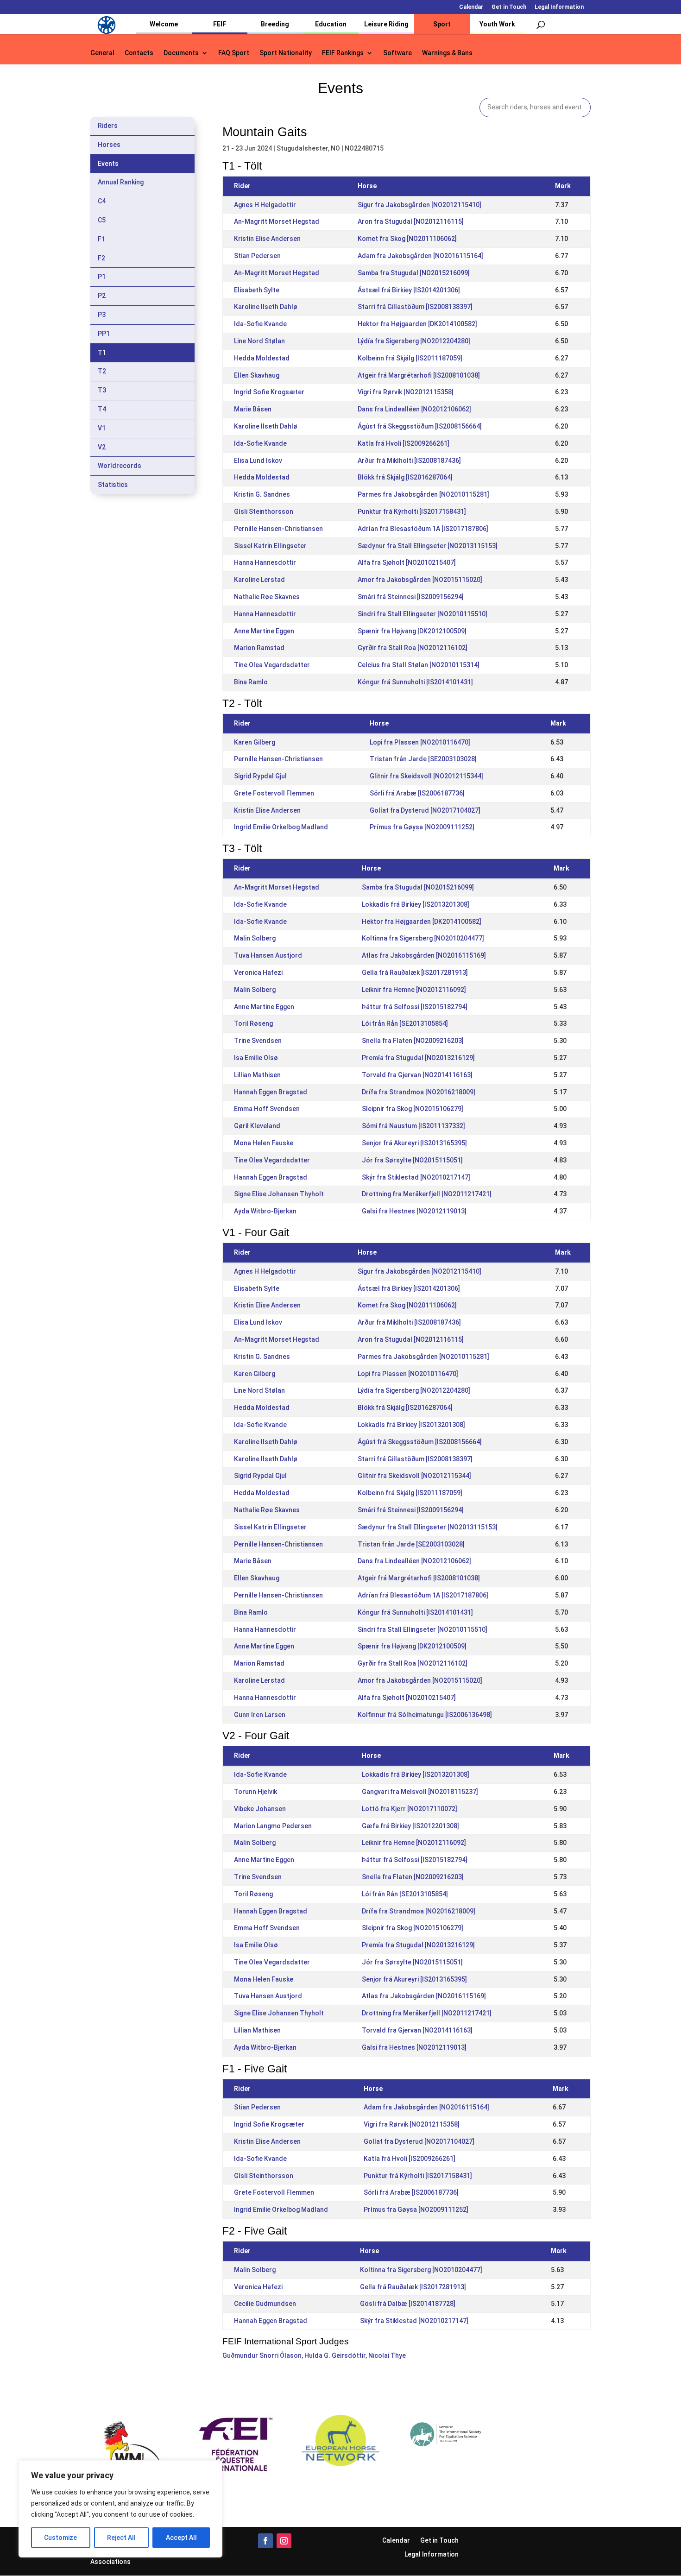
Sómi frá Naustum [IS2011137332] (413, 1126)
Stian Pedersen (257, 256)
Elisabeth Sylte (257, 290)
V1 (102, 428)
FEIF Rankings (343, 53)
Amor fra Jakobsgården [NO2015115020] (420, 580)
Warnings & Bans (447, 53)
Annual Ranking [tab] (121, 182)
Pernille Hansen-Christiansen (278, 529)
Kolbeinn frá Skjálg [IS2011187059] (410, 358)
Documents (181, 53)
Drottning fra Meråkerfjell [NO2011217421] (427, 1194)
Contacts (139, 53)
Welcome (164, 24)
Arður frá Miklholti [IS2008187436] (409, 461)
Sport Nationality (286, 53)
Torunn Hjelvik (255, 1792)
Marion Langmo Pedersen (273, 1826)
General (102, 53)
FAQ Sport (234, 53)
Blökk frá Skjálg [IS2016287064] (405, 477)
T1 (102, 353)
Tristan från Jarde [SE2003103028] (423, 759)
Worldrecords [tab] (120, 466)
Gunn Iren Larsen (260, 1715)
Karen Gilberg (255, 742)
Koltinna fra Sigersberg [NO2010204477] (423, 938)
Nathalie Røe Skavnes (267, 597)
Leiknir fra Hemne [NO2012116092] (414, 990)
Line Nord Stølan (259, 341)
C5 (102, 220)
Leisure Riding (386, 24)
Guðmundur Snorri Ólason (262, 2355)
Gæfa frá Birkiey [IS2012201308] (410, 1826)
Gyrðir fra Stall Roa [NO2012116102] (413, 648)
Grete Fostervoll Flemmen (274, 793)
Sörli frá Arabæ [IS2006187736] (417, 793)
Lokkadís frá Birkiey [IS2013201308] (416, 904)
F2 (101, 258)
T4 (102, 409)
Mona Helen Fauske (264, 1143)
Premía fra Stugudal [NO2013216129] (418, 1058)
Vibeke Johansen (260, 1809)
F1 (101, 239)
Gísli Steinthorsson (264, 511)
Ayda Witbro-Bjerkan (265, 1211)
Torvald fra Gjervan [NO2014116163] (417, 1075)
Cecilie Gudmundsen (265, 2304)
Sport (442, 24)
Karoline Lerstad (259, 580)
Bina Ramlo (251, 682)
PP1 (104, 334)
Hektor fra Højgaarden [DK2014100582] (417, 324)
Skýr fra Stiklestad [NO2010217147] (416, 1177)
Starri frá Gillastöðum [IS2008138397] (415, 307)
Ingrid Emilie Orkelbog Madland (281, 827)
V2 (102, 447)
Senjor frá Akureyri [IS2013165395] (414, 1143)
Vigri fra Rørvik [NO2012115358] (406, 392)
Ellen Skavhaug (257, 375)
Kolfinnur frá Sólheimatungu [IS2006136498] (425, 1715)
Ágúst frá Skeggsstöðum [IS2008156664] (420, 426)
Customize (60, 2538)
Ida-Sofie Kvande (260, 324)
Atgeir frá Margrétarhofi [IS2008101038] (419, 375)
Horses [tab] (109, 145)
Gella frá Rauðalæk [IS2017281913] (415, 972)
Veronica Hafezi (258, 972)
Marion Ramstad (259, 648)
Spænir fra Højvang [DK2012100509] (412, 631)
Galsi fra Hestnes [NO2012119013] (414, 1211)
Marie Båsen (253, 409)
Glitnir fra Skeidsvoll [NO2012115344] (426, 776)
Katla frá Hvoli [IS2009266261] (404, 443)
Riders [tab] (108, 126)
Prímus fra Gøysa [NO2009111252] (422, 827)
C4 (102, 201)
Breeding (275, 24)
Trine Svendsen (258, 1041)
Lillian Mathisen (257, 1075)
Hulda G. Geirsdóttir (335, 2355)
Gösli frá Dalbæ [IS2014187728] (408, 2304)
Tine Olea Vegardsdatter (272, 665)
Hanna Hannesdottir (265, 562)
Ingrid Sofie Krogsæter (269, 392)
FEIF (220, 24)
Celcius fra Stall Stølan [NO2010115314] (419, 665)
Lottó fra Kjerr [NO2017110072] (410, 1809)
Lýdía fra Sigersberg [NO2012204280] (414, 341)
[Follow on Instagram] (284, 2541)
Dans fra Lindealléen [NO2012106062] (414, 409)
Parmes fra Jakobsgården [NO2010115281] (423, 494)
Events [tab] (108, 164)
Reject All (121, 2538)
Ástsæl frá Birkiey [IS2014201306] (409, 290)
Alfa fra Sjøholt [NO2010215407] (407, 562)
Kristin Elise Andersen (267, 239)
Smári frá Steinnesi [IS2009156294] (411, 597)
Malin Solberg (255, 938)
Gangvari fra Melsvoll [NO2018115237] (420, 1792)
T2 (102, 371)
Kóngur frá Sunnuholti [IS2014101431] (415, 682)
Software (397, 53)
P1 (102, 277)
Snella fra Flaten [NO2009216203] (413, 1041)
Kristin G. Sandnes (262, 494)
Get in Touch (509, 7)
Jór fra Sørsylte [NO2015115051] (412, 1160)
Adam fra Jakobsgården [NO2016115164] (420, 256)
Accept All (181, 2538)
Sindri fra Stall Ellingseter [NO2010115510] (422, 614)
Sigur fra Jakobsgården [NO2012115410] (419, 205)
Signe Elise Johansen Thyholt (279, 1194)
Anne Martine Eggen (264, 631)
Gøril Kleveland (257, 1126)
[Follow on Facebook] (265, 2541)
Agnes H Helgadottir (265, 205)
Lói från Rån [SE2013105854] (405, 1023)
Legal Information (559, 7)
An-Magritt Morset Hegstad (277, 221)
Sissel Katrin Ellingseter (270, 546)
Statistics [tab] (113, 485)
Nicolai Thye (387, 2355)
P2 (102, 296)
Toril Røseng (253, 1023)
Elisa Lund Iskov (258, 461)
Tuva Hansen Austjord (268, 955)
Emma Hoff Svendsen (267, 1109)
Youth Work (497, 24)
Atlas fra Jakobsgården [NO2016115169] (424, 955)
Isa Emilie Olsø (256, 1058)
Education (331, 24)
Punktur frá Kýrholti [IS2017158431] (412, 511)
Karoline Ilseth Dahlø (266, 307)
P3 (102, 315)
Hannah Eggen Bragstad (271, 1092)
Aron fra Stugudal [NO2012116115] (411, 221)
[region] (120, 2509)
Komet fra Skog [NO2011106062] (407, 239)
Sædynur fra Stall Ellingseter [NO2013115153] (428, 546)
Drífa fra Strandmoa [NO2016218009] (419, 1092)
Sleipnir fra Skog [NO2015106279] (413, 1109)
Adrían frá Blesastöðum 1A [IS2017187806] (423, 529)
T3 (102, 390)
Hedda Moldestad (262, 358)
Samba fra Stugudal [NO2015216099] (414, 273)
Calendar (471, 7)
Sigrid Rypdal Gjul (260, 776)
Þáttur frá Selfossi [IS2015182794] (415, 1007)
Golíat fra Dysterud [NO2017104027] (425, 810)
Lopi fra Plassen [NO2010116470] (420, 742)
